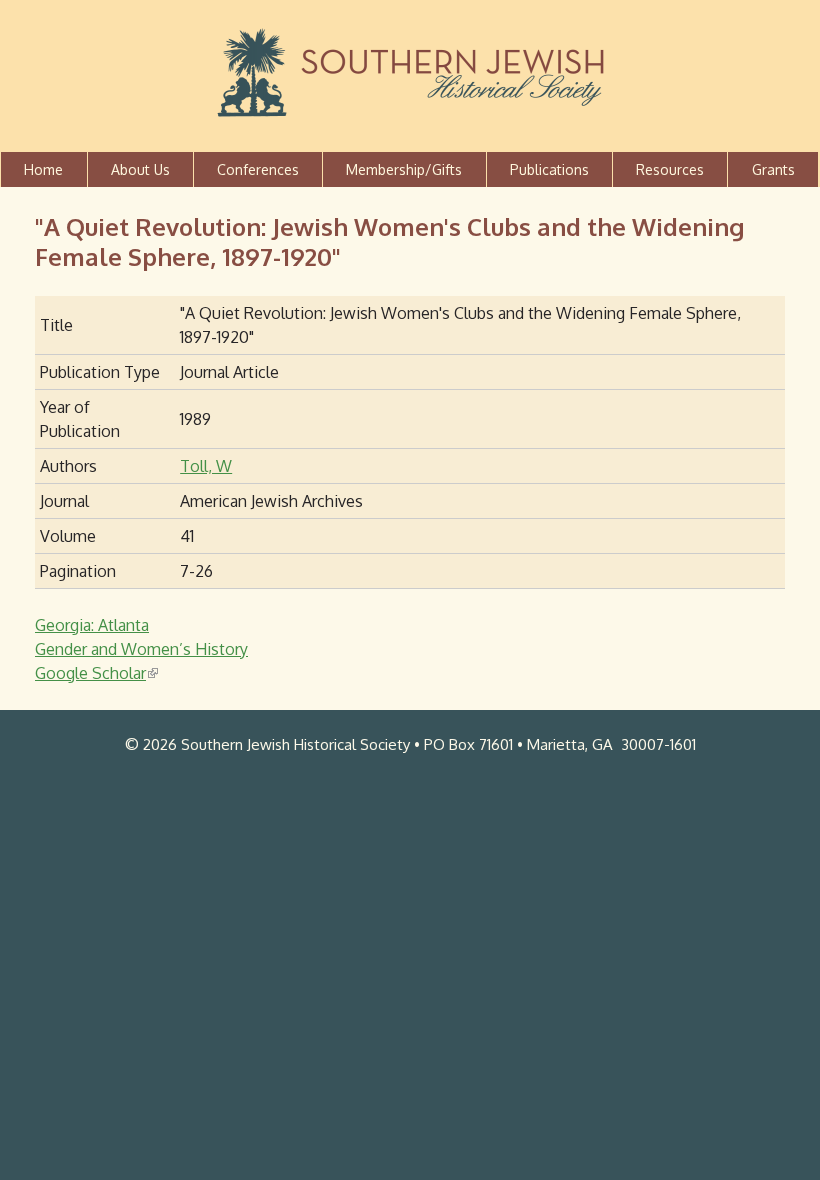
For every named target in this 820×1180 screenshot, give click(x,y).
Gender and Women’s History (141, 649)
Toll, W (206, 466)
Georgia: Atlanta (92, 625)
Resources (670, 169)
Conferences (258, 169)
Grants (773, 169)
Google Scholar (95, 673)
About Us (140, 169)
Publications (549, 169)
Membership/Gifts (404, 169)
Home (43, 169)
